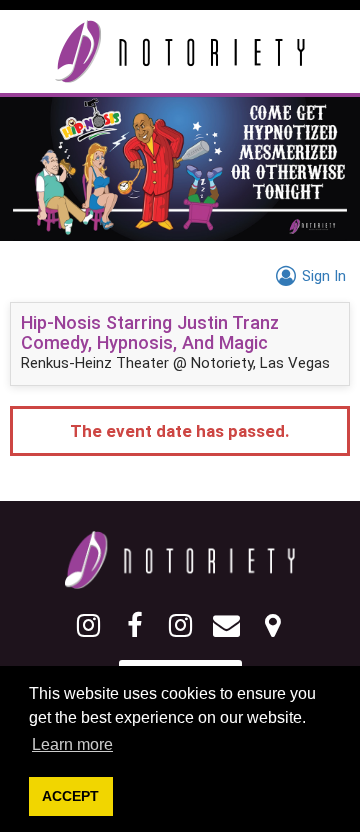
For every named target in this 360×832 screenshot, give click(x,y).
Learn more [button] (72, 744)
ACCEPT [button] (70, 796)
